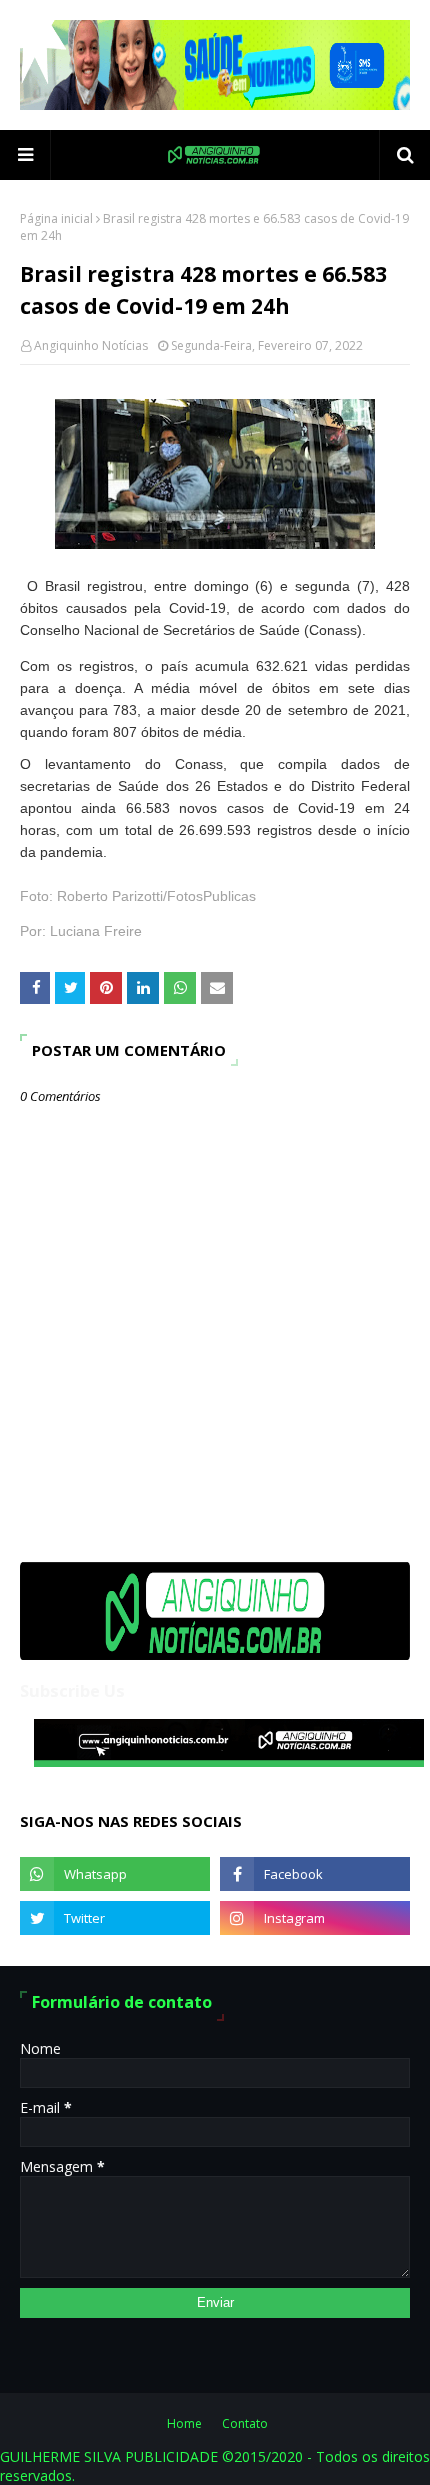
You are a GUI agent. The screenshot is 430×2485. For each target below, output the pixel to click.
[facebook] (315, 1874)
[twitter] (115, 1918)
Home (184, 2423)
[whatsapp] (115, 1874)
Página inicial (56, 218)
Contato (245, 2423)
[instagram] (315, 1918)
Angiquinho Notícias (91, 345)
